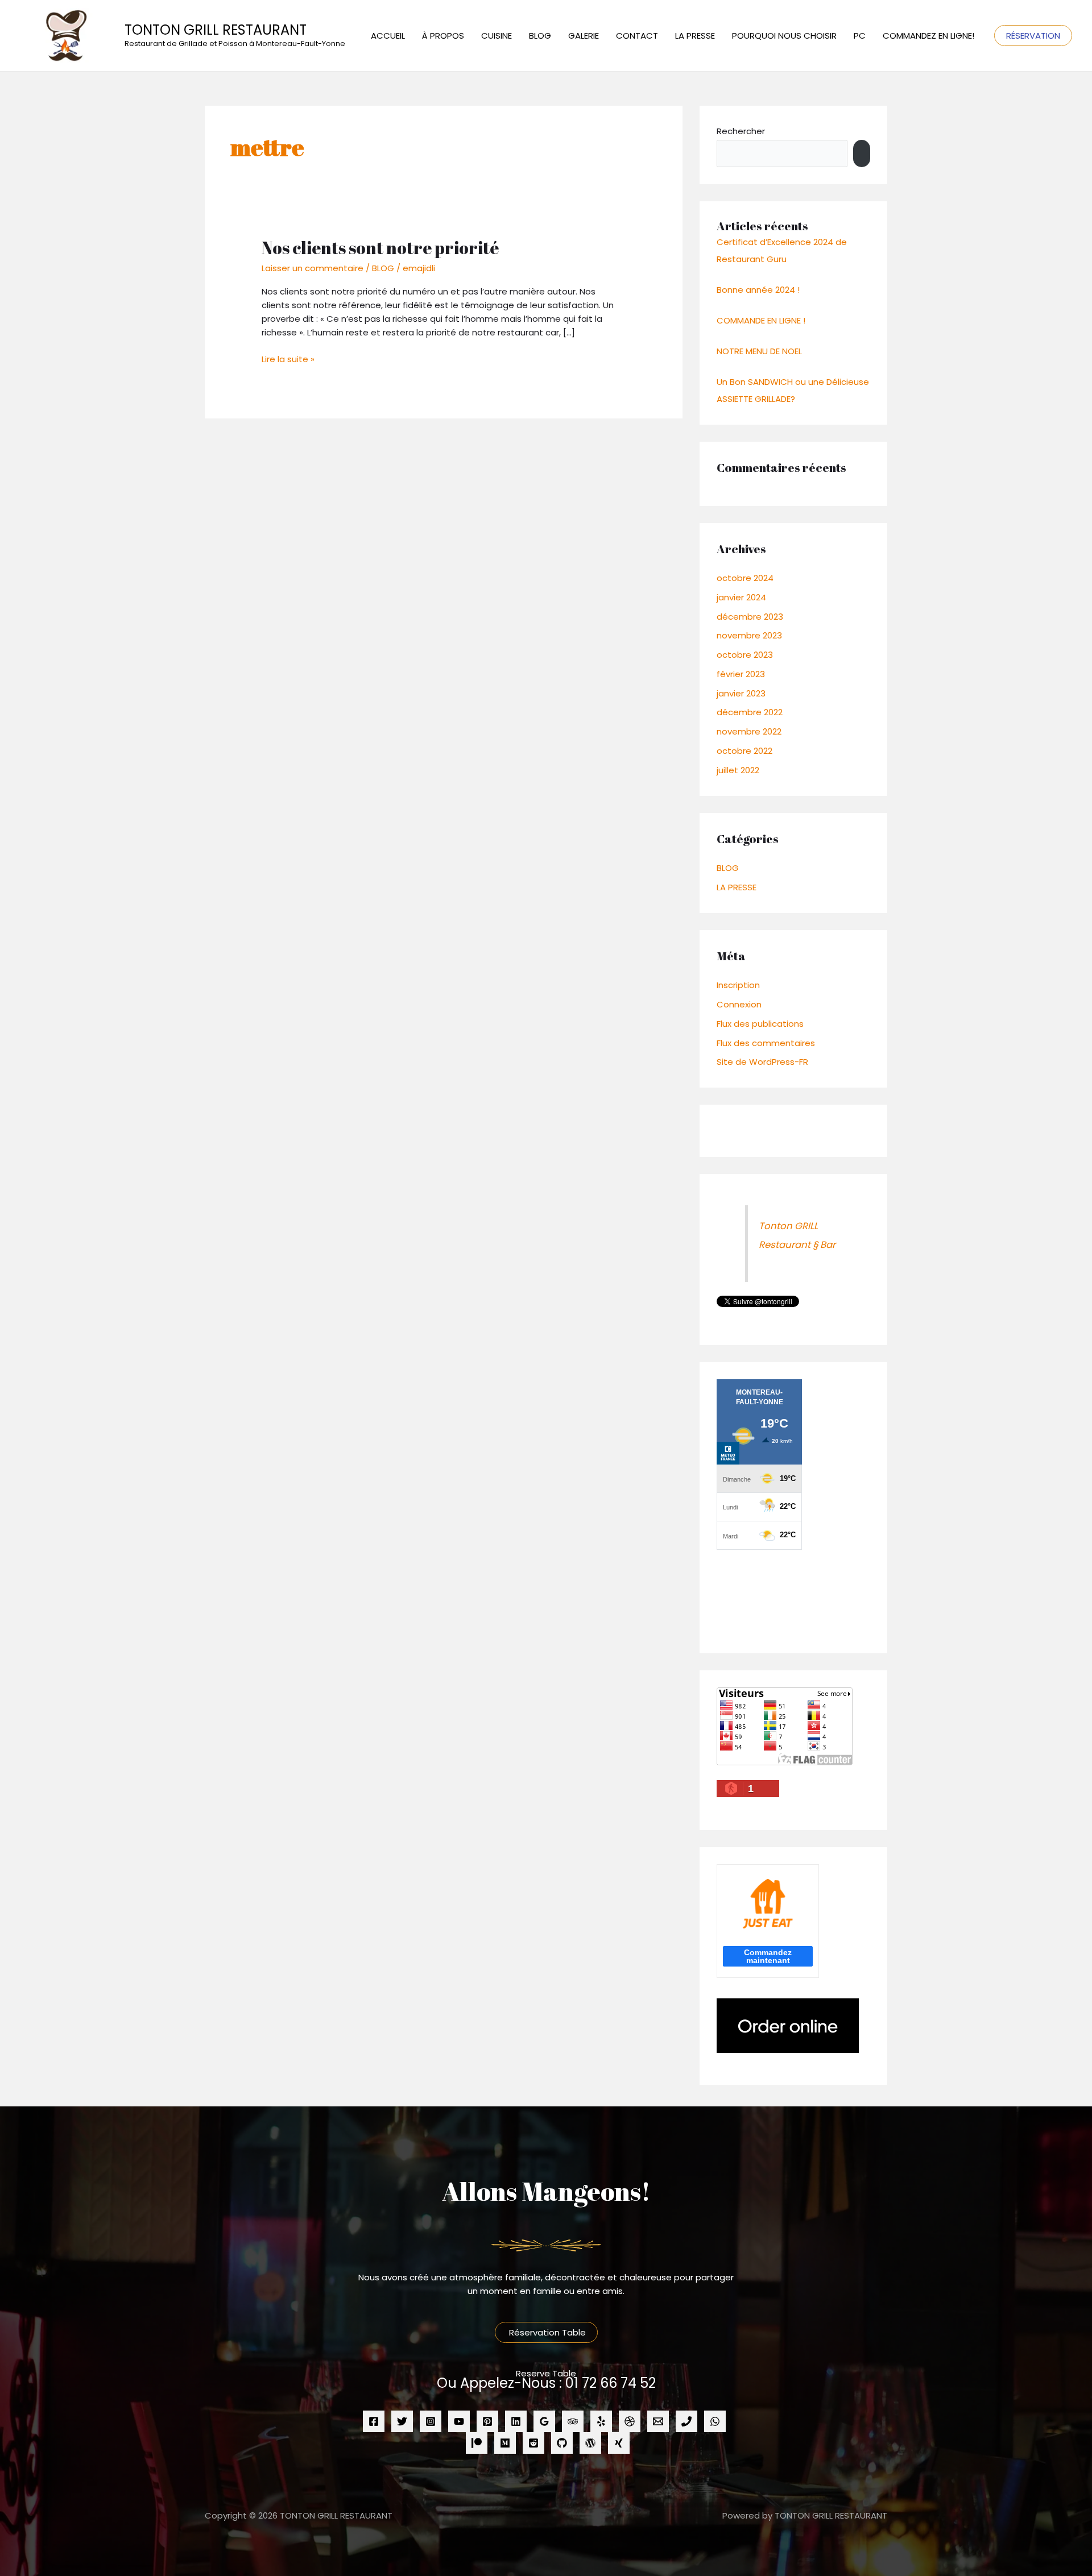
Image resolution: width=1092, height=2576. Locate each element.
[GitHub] (562, 2443)
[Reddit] (533, 2443)
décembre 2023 (750, 617)
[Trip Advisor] (573, 2421)
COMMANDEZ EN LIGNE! (928, 36)
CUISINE (497, 36)
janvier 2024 (741, 597)
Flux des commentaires (766, 1043)
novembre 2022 (749, 731)
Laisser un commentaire (313, 268)
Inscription (738, 985)
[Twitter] (402, 2421)
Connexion (739, 1004)
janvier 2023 (741, 693)
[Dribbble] (630, 2421)
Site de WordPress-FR (762, 1062)
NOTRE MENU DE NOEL (759, 351)
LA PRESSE (695, 36)
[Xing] (619, 2443)
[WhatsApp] (715, 2421)
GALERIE (584, 36)
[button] (1033, 36)
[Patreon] (477, 2443)
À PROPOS (443, 36)
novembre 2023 (749, 635)
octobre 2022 (744, 751)
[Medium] (505, 2443)
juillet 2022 (738, 770)
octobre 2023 (745, 655)
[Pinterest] (487, 2421)
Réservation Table (546, 2332)
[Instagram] (431, 2421)
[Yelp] (601, 2421)
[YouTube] (459, 2421)
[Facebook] (374, 2421)
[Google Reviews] (544, 2421)
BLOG (540, 36)
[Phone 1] (686, 2421)
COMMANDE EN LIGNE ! (761, 320)
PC (860, 36)
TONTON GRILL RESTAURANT (216, 30)
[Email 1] (658, 2421)
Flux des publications (760, 1024)
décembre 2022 (750, 712)
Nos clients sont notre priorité (380, 248)
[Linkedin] (516, 2421)
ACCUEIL (388, 36)
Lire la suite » (288, 359)
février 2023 (741, 674)
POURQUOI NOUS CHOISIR (784, 36)
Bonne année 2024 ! (758, 290)
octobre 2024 (745, 578)
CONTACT (637, 36)
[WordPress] (590, 2443)
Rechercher (741, 131)
